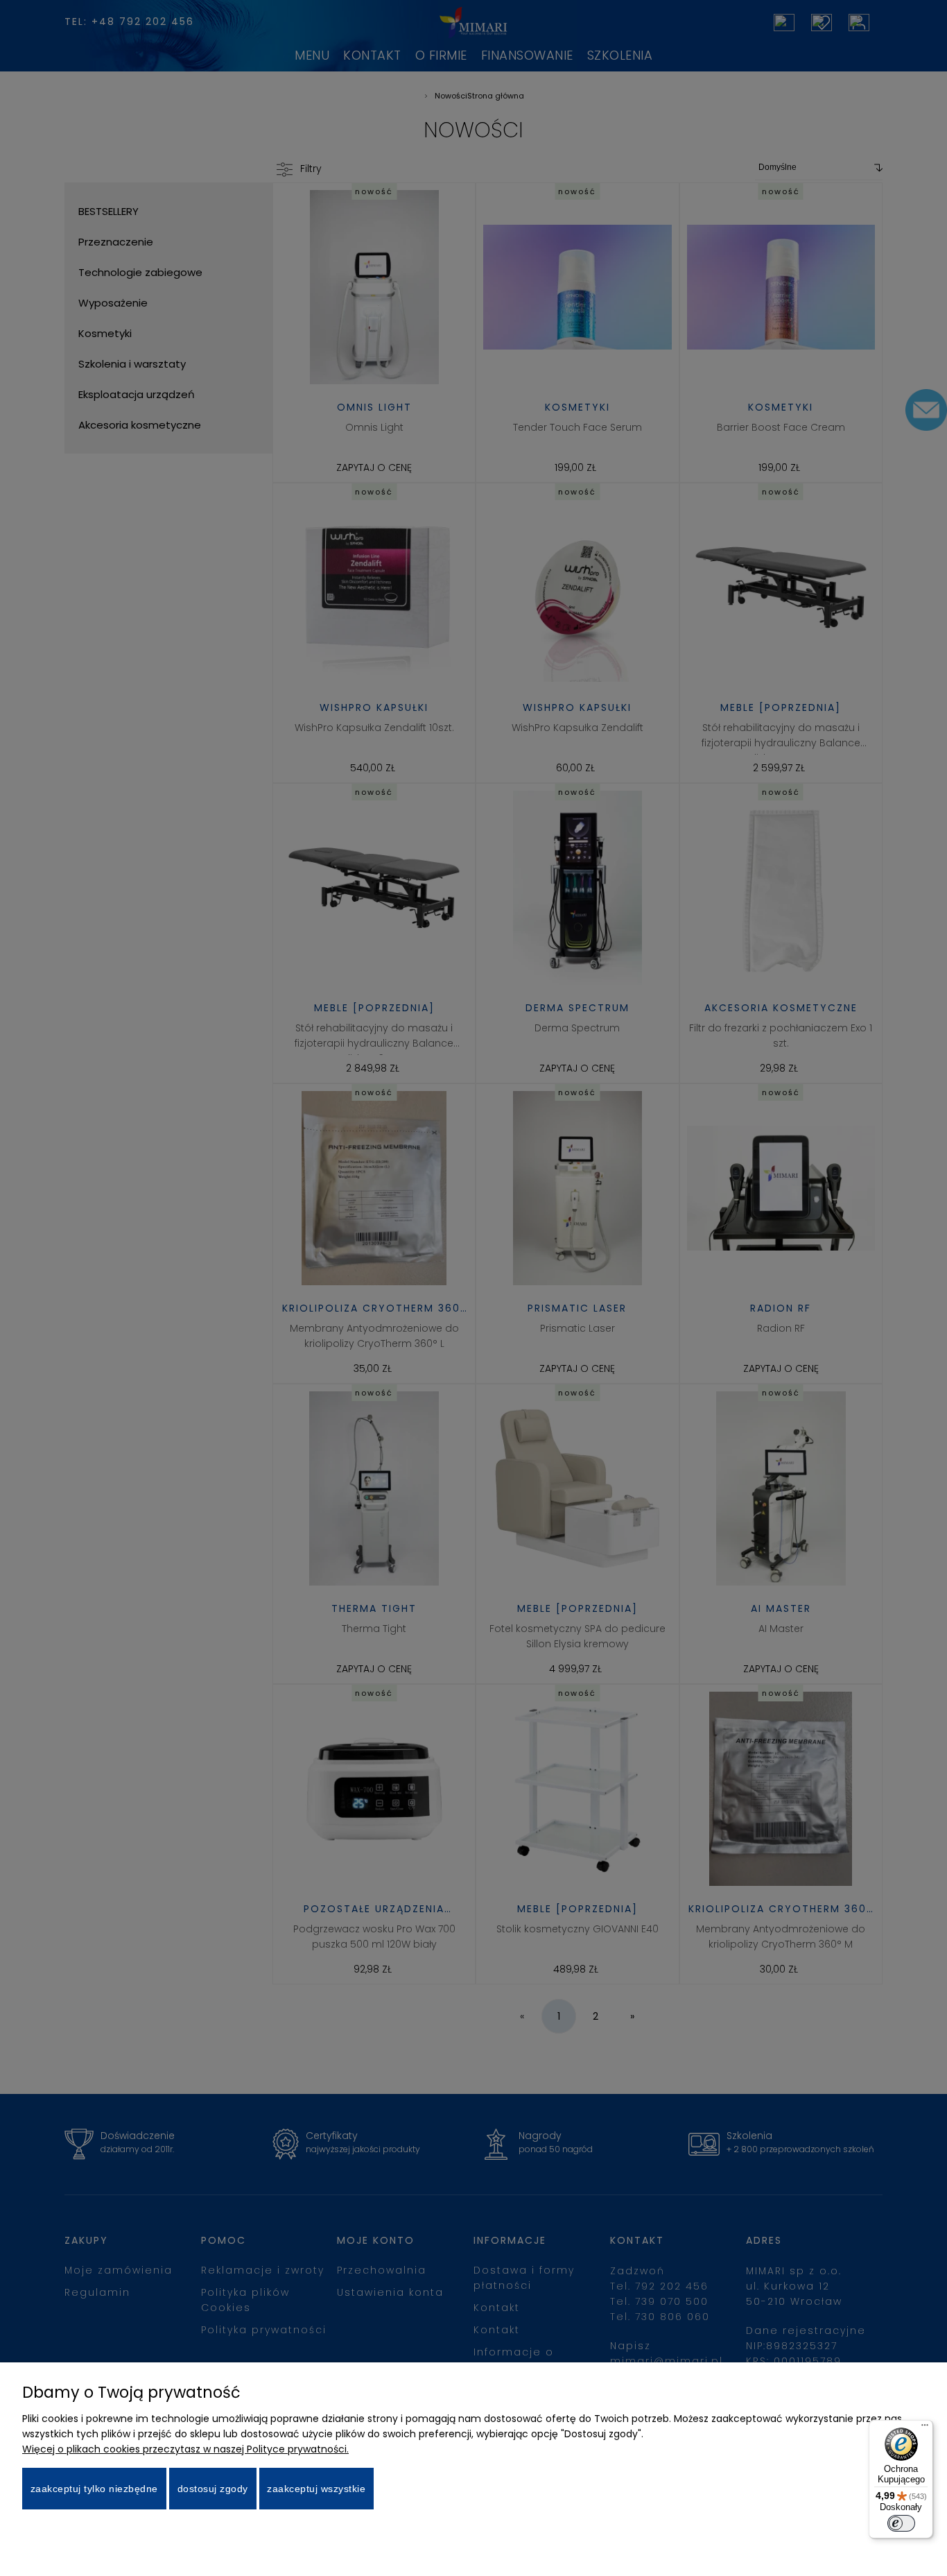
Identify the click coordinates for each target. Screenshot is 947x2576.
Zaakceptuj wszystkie (316, 2489)
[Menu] (925, 2428)
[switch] (901, 2523)
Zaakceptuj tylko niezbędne (94, 2489)
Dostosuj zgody (213, 2489)
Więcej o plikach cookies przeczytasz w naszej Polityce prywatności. (185, 2449)
